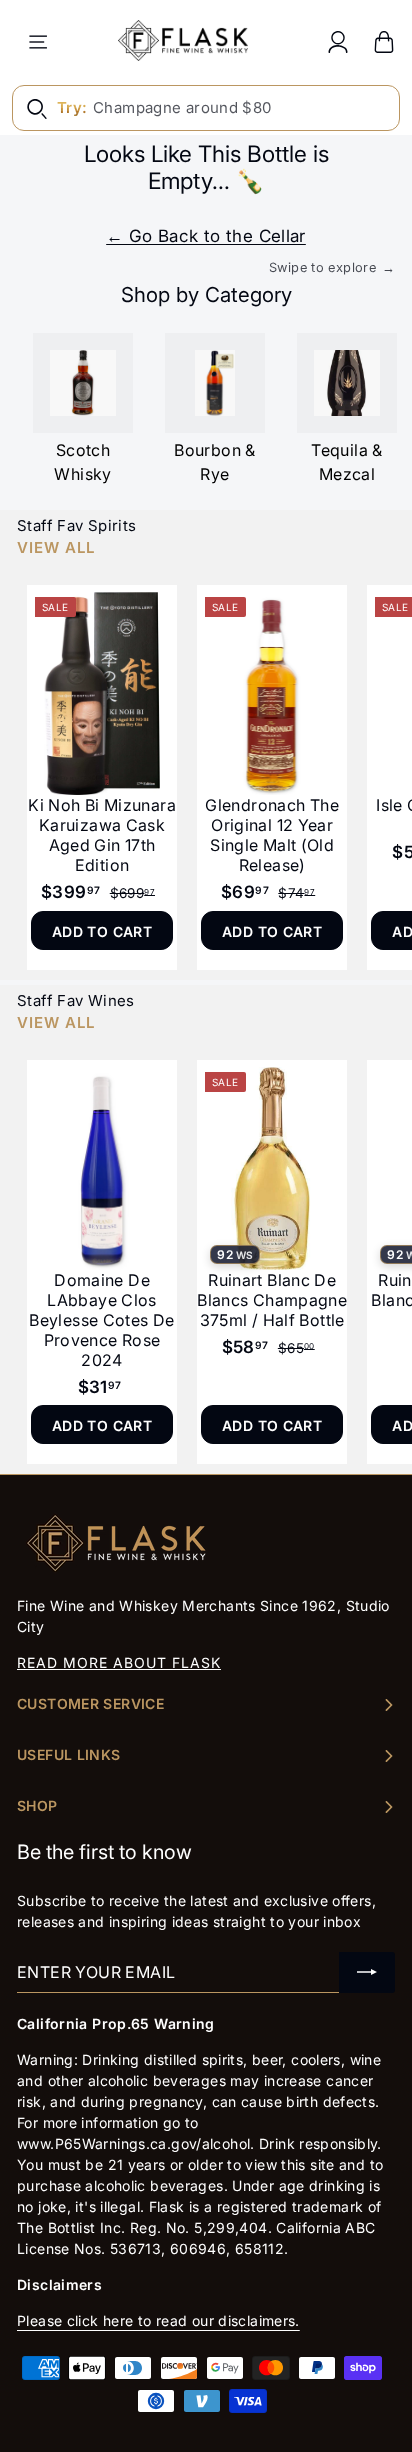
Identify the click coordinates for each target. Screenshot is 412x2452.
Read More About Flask (119, 1662)
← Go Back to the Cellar (206, 236)
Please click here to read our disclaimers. (158, 2320)
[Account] (338, 41)
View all (56, 547)
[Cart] (384, 41)
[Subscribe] (367, 1972)
